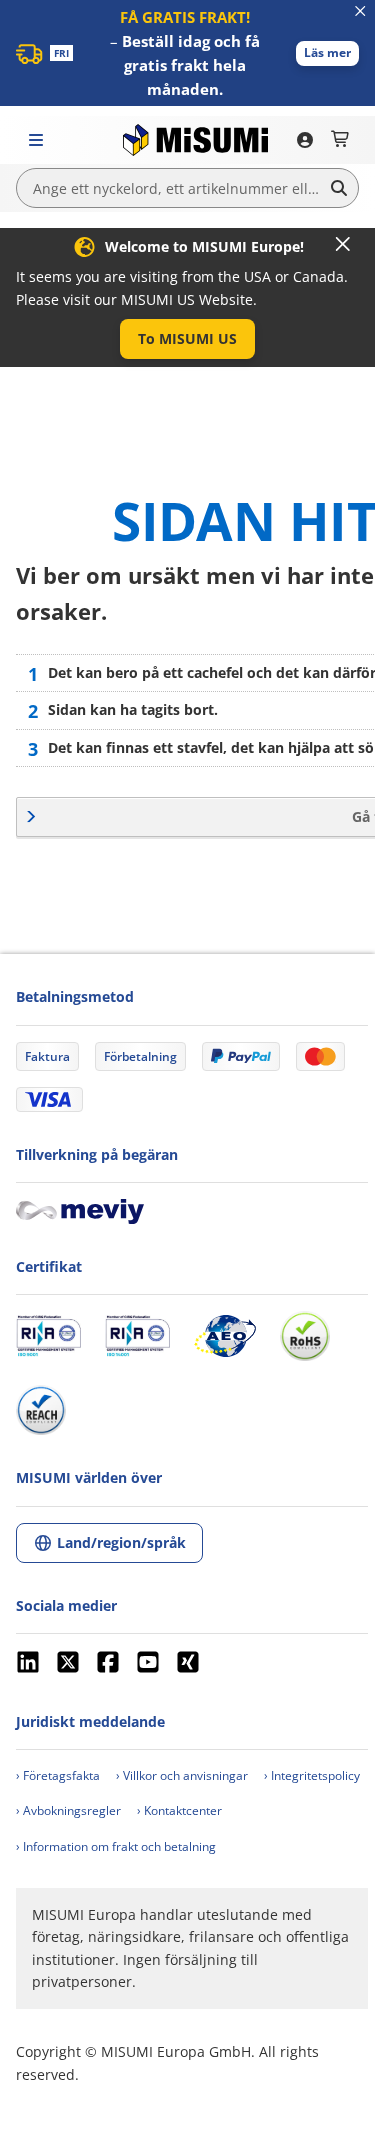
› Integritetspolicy (312, 1775)
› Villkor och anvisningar (182, 1775)
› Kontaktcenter (179, 1810)
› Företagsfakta (58, 1775)
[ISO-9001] (48, 1336)
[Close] (343, 244)
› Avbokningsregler (68, 1810)
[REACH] (41, 1410)
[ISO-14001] (137, 1336)
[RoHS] (305, 1336)
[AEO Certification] (225, 1336)
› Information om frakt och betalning (116, 1846)
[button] (327, 53)
